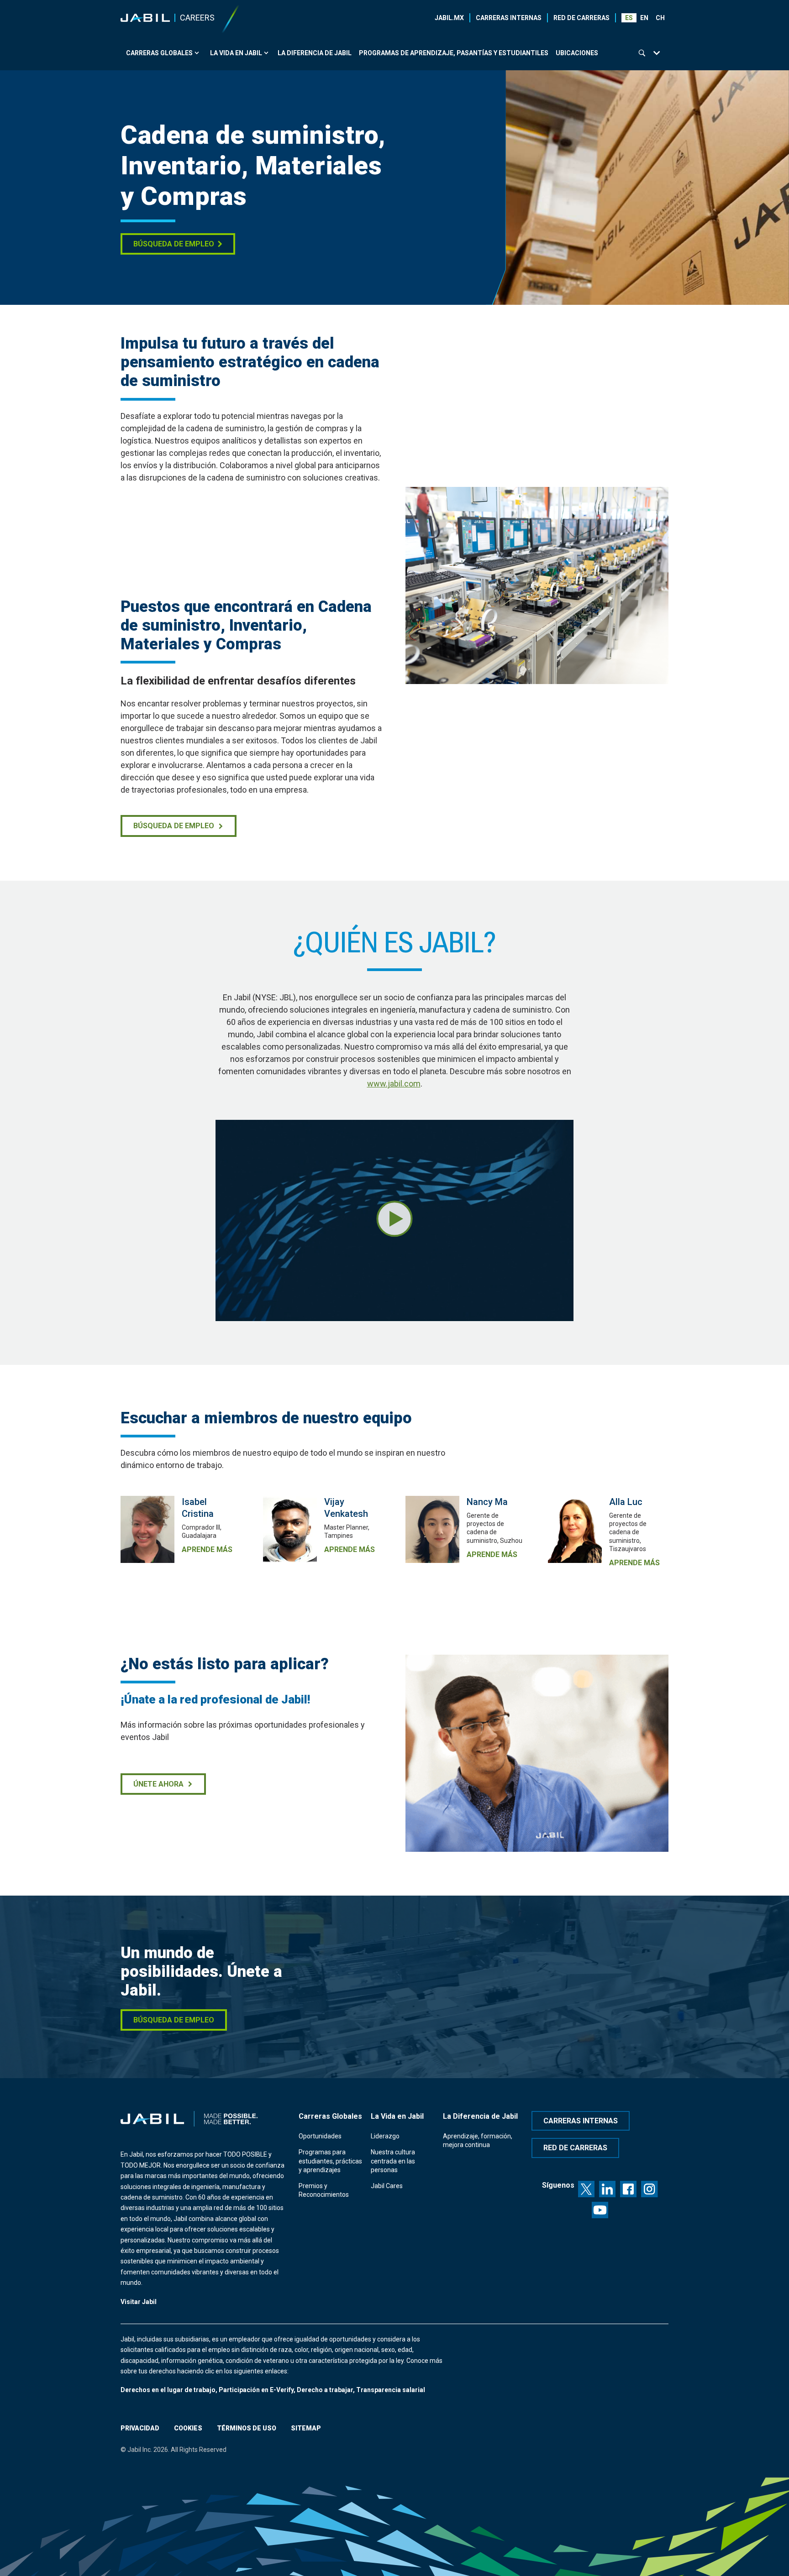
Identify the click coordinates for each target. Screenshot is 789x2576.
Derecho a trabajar (325, 2390)
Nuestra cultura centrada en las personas (393, 2161)
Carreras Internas (509, 18)
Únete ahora (158, 1784)
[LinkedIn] (607, 2189)
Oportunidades (320, 2136)
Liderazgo (385, 2136)
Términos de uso (247, 2428)
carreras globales (159, 53)
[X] (586, 2189)
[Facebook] (628, 2189)
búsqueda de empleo (174, 826)
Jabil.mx (449, 18)
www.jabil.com (394, 1084)
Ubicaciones (577, 53)
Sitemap (306, 2428)
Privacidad (140, 2428)
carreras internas (581, 2121)
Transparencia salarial (391, 2390)
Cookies (188, 2428)
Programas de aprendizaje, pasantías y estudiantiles (454, 53)
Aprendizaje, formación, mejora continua (478, 2140)
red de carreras (575, 2148)
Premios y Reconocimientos (324, 2190)
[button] (645, 18)
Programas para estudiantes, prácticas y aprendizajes (330, 2161)
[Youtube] (600, 2210)
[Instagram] (649, 2189)
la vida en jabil (236, 53)
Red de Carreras (581, 18)
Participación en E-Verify (256, 2390)
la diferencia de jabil (315, 53)
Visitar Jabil (139, 2302)
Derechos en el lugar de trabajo (168, 2390)
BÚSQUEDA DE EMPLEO (174, 244)
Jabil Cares (387, 2186)
